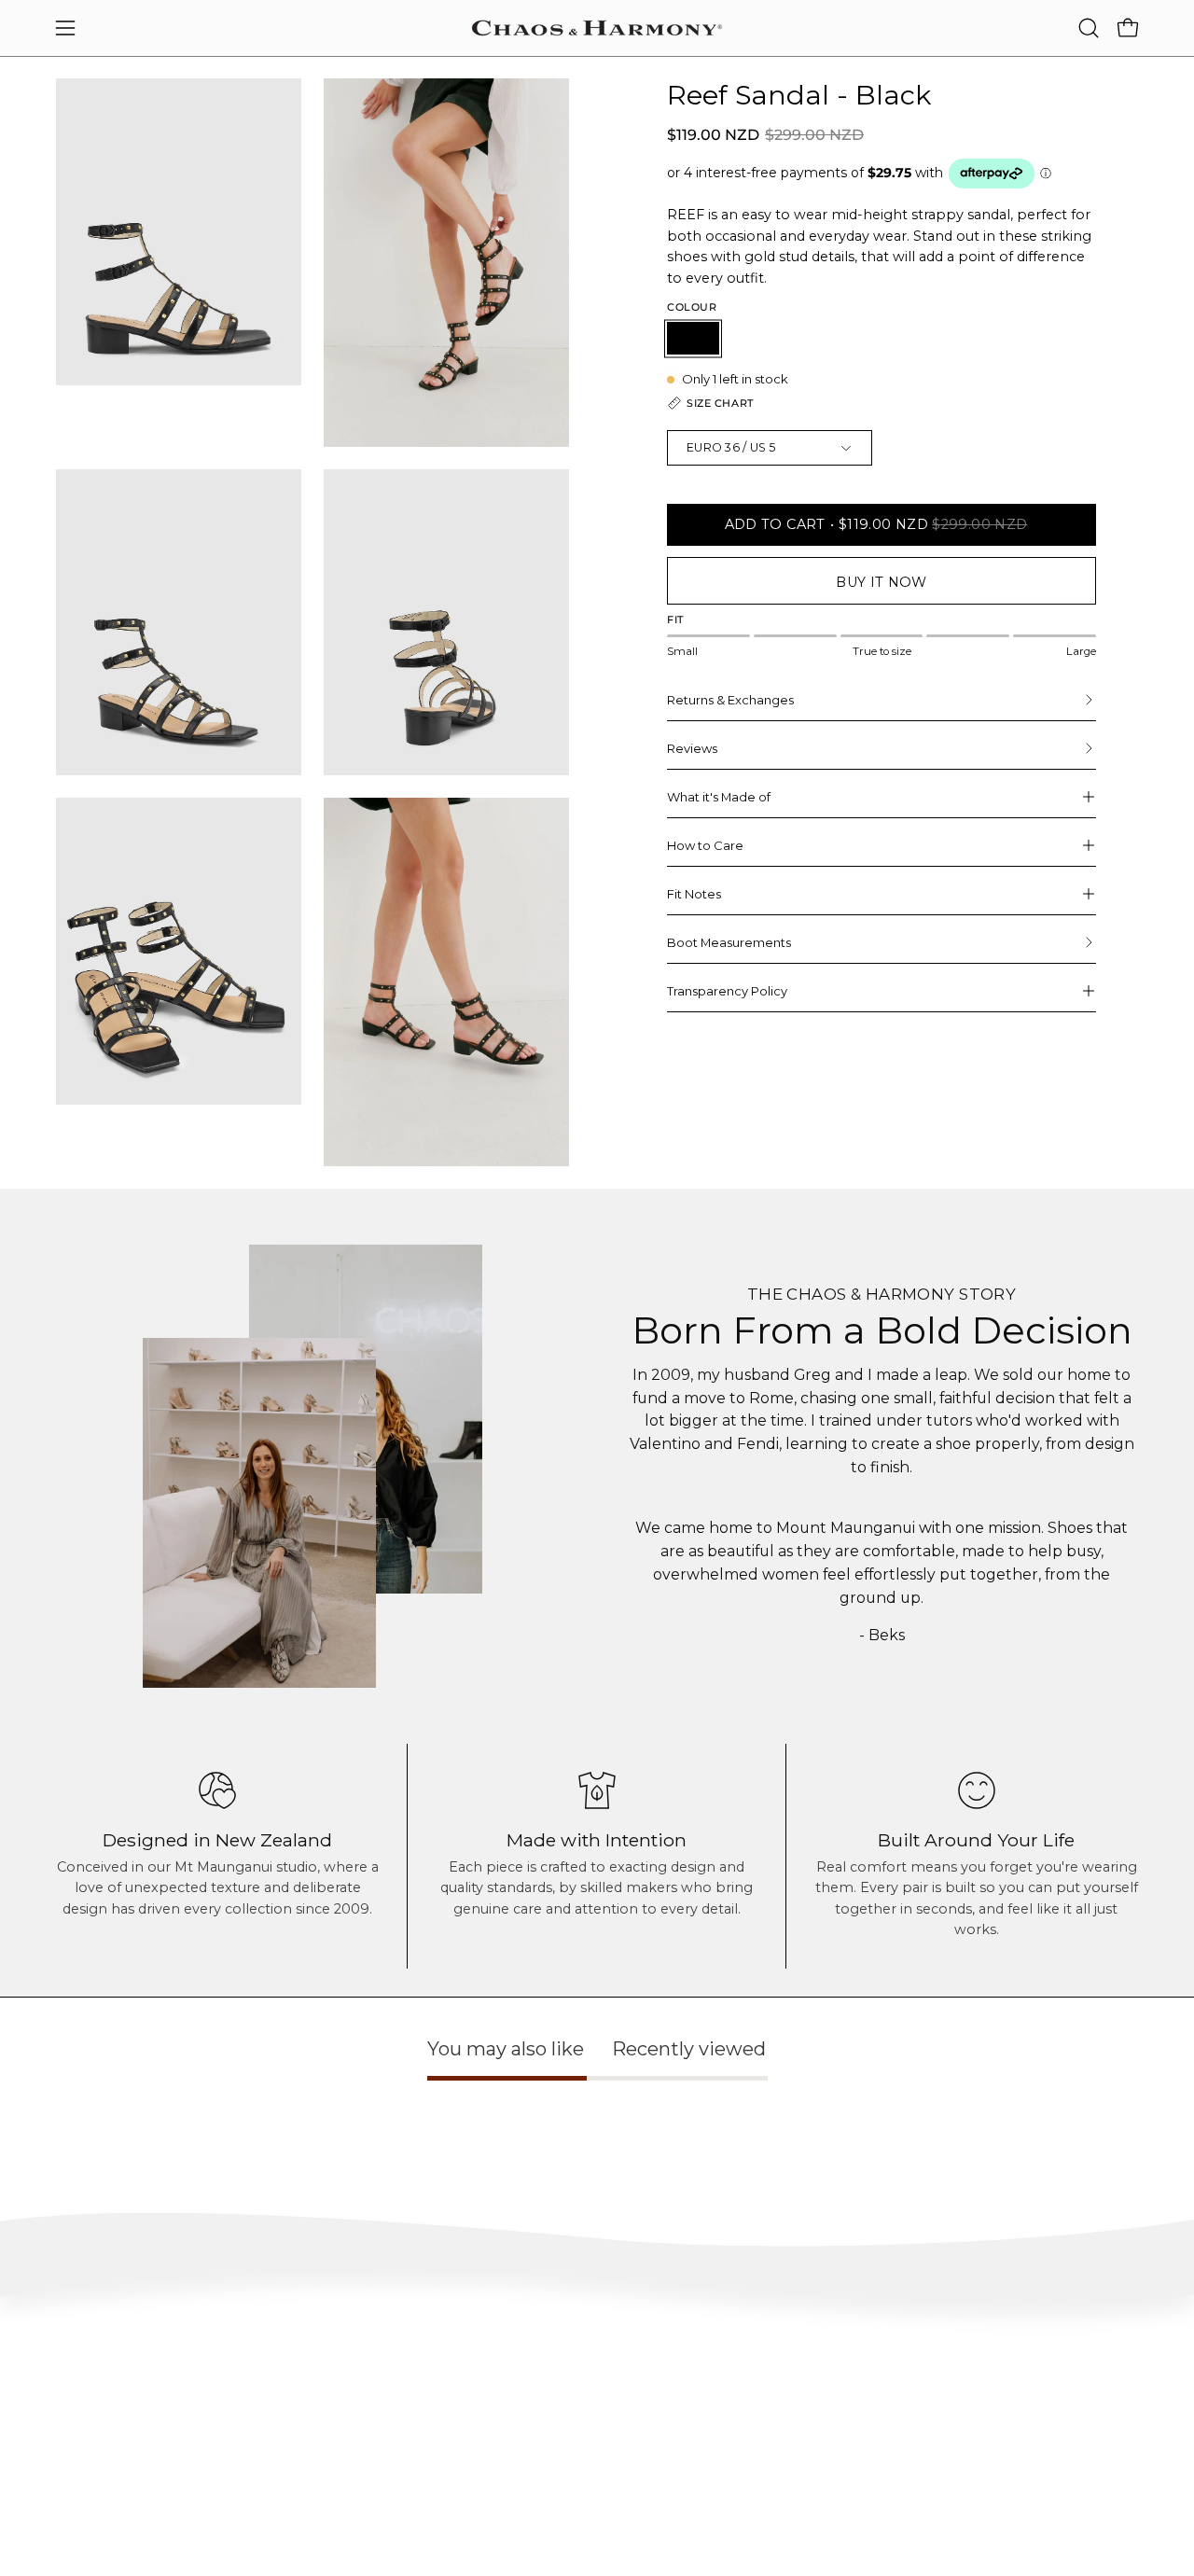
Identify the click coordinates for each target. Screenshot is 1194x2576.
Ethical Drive (538, 2437)
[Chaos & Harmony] (597, 28)
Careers (972, 2465)
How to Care (705, 845)
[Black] (693, 338)
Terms (72, 2520)
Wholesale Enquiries (1005, 2409)
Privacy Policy (94, 2548)
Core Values (535, 2409)
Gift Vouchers (987, 2492)
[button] (1089, 28)
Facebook (753, 2437)
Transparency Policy (727, 991)
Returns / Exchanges (111, 2492)
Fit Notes (694, 894)
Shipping (81, 2465)
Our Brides (757, 2465)
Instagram (756, 2409)
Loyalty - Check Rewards (123, 2437)
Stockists (975, 2437)
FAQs (71, 2409)
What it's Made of (719, 797)
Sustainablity (539, 2465)
